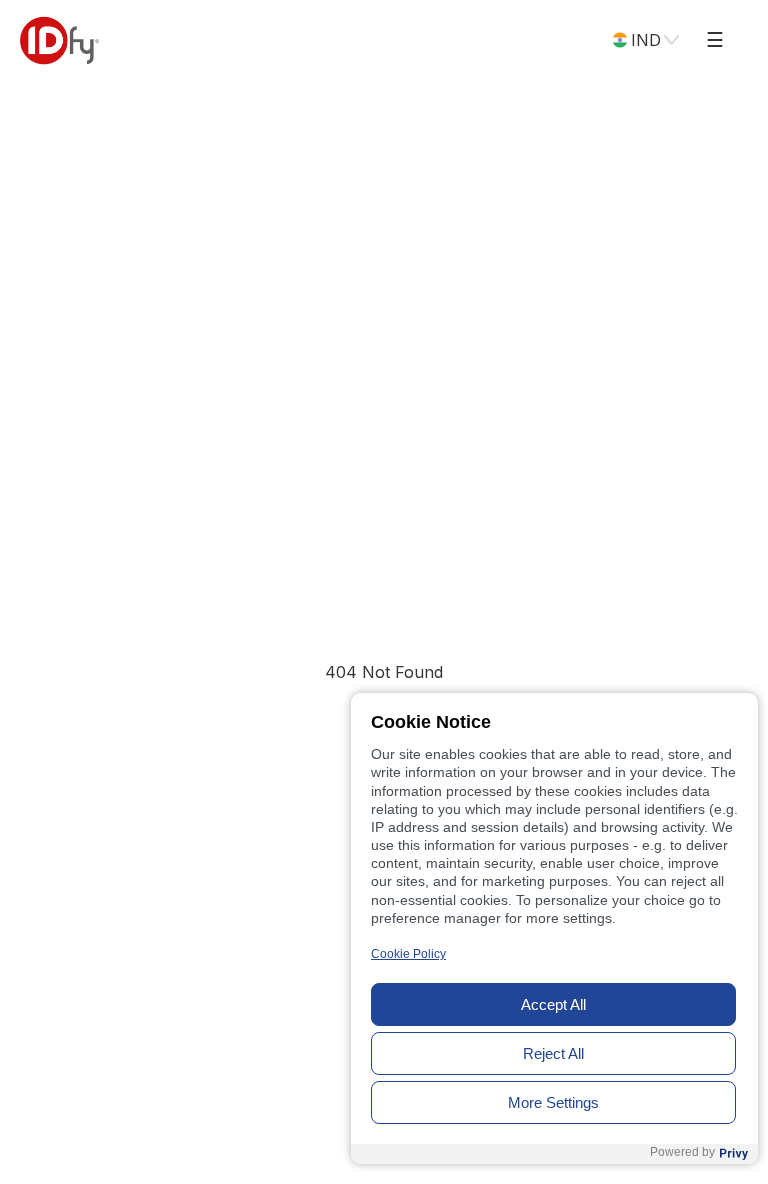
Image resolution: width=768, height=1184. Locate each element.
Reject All (553, 1053)
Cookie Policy (408, 954)
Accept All (553, 1004)
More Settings (553, 1102)
